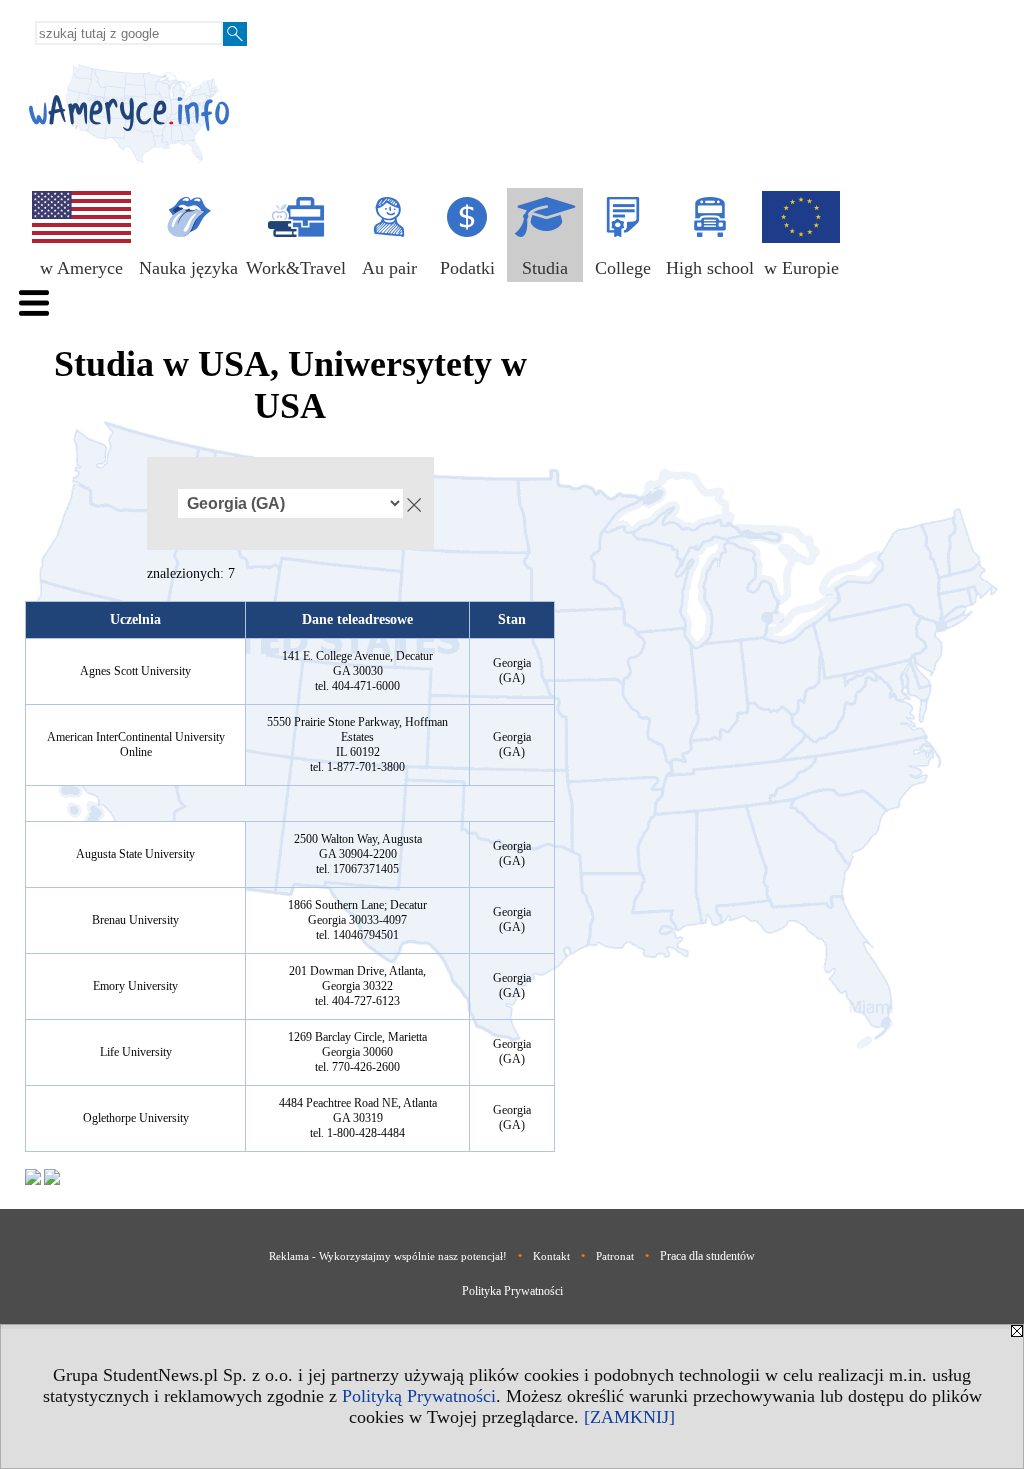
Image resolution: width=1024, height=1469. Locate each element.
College (623, 268)
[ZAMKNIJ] (629, 1417)
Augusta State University (135, 854)
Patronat (615, 1256)
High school (710, 268)
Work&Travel (296, 268)
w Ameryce (81, 268)
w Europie (801, 268)
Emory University (135, 986)
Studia (545, 268)
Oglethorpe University (136, 1118)
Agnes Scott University (135, 671)
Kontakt (551, 1256)
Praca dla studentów (707, 1256)
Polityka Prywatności (512, 1291)
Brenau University (135, 920)
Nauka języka (188, 268)
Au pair (389, 268)
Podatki (467, 268)
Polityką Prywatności (419, 1396)
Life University (136, 1052)
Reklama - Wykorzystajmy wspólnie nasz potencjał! (388, 1256)
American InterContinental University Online (136, 744)
